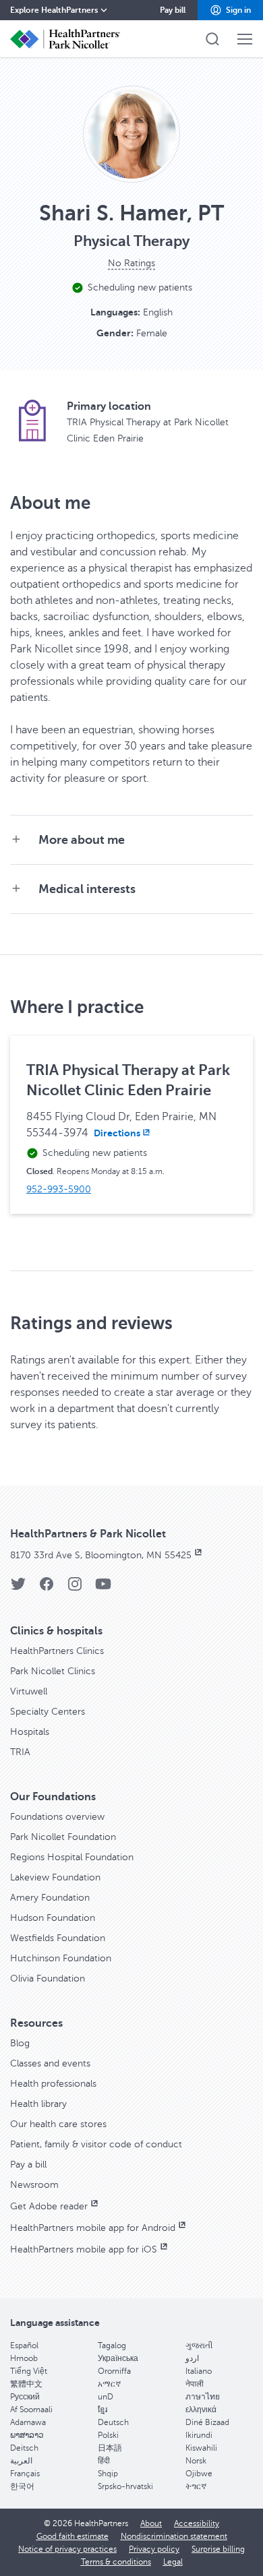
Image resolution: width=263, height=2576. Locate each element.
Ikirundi (199, 2435)
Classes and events (50, 2063)
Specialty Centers (48, 1712)
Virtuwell (29, 1691)
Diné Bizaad (207, 2422)
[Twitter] (18, 1588)
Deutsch (113, 2422)
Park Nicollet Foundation (63, 1837)
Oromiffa (114, 2371)
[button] (230, 10)
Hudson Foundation (53, 1918)
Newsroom (34, 2185)
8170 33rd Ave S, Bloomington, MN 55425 (101, 1555)
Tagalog (112, 2345)
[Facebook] (47, 1588)
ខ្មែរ (103, 2410)
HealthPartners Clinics (57, 1651)
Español (24, 2345)
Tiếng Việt (29, 2371)
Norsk (196, 2461)
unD (106, 2397)
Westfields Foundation (58, 1938)
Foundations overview (57, 1817)
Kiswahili (201, 2448)
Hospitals (30, 1732)
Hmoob (24, 2358)
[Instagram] (75, 1588)
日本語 (110, 2448)
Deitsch (24, 2448)
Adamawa (28, 2422)
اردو (192, 2358)
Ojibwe (199, 2474)
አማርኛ (109, 2384)
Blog (20, 2043)
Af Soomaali (31, 2410)
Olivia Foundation (48, 1979)
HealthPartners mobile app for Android (93, 2228)
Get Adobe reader (49, 2206)
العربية (21, 2461)
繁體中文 (26, 2384)
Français (25, 2474)
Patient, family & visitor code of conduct (96, 2144)
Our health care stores (58, 2124)
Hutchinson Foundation (61, 1958)
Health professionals (53, 2084)
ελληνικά (201, 2410)
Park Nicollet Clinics (53, 1671)
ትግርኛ (196, 2486)
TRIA (20, 1752)
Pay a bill (28, 2165)
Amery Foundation (50, 1898)
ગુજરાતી (199, 2345)
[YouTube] (103, 1588)
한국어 (22, 2486)
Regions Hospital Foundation (72, 1857)
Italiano (199, 2371)
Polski (108, 2435)
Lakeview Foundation (55, 1877)
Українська (118, 2358)
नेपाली (195, 2384)
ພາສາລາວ (27, 2435)
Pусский (25, 2397)
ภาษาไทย (203, 2397)
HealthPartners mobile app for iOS (84, 2249)
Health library (38, 2104)
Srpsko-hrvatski (125, 2486)
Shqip (108, 2474)
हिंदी (104, 2461)
